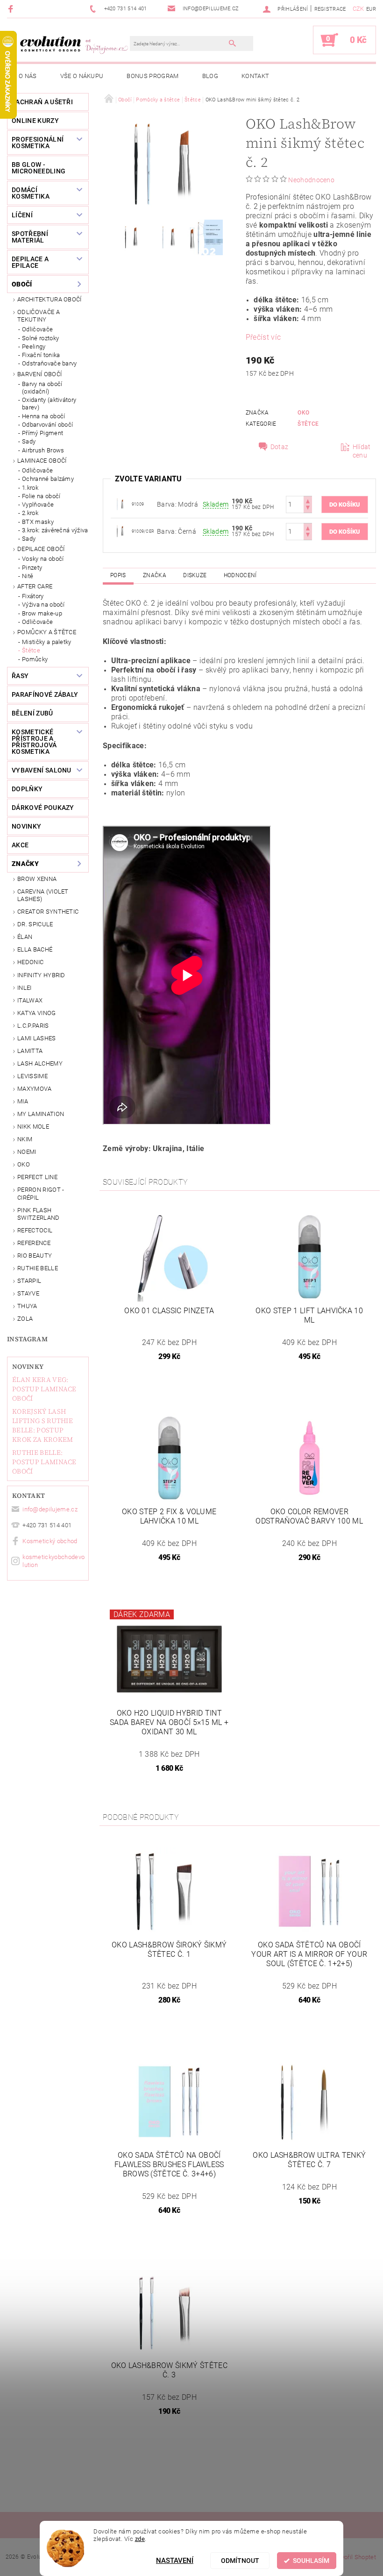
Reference (34, 1243)
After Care (35, 586)
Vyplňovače (38, 504)
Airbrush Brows (43, 450)
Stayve (28, 1293)
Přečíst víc (263, 337)
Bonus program (152, 76)
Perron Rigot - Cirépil (41, 1193)
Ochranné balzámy (48, 479)
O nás (28, 76)
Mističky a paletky (47, 642)
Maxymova (35, 1089)
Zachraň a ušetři (42, 102)
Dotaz (280, 447)
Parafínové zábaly (45, 694)
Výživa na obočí (43, 605)
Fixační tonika (41, 355)
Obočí (22, 284)
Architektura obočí (50, 299)
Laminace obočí (42, 461)
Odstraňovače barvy (50, 363)
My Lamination (41, 1114)
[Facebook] (12, 9)
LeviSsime (32, 1076)
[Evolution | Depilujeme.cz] (73, 44)
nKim (25, 1139)
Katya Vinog (37, 1013)
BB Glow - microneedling (39, 168)
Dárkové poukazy (43, 808)
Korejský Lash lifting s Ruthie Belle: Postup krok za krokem (43, 1425)
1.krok (30, 488)
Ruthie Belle (38, 1268)
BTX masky (38, 522)
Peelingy (34, 347)
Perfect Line (37, 1177)
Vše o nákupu (82, 76)
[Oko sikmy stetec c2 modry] (120, 504)
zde (140, 2539)
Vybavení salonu (42, 770)
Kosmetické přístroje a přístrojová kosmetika (34, 742)
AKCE (20, 845)
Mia (23, 1101)
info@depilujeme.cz (50, 1509)
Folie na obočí (41, 496)
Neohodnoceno (311, 180)
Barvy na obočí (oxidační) (42, 388)
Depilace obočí (41, 549)
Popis (118, 575)
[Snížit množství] (308, 509)
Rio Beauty (35, 1256)
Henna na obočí (43, 416)
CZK (358, 9)
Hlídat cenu (362, 451)
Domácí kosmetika (31, 193)
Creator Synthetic (48, 912)
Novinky (28, 1367)
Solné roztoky (40, 338)
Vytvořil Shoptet (354, 2557)
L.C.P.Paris (33, 1026)
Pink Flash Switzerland (39, 1214)
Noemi (27, 1152)
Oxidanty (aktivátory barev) (49, 404)
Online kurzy (35, 121)
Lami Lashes (37, 1038)
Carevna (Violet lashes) (43, 895)
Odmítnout (240, 2561)
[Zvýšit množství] (308, 500)
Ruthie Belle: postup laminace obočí (44, 1462)
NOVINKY (26, 826)
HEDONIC (30, 962)
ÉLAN (25, 937)
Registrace (330, 9)
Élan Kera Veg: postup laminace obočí (44, 1389)
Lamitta (30, 1051)
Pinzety (32, 568)
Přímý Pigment (43, 433)
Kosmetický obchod (50, 1541)
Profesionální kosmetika (38, 143)
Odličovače (37, 329)
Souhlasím (311, 2561)
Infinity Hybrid (41, 975)
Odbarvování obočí (47, 425)
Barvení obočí (39, 374)
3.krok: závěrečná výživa (55, 530)
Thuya (27, 1306)
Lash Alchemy (40, 1063)
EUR (371, 9)
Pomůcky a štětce (47, 632)
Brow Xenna (37, 879)
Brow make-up (42, 613)
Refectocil (35, 1230)
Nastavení (175, 2561)
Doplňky (27, 789)
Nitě (28, 576)
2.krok (30, 513)
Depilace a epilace (30, 262)
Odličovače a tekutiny (39, 316)
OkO (24, 1164)
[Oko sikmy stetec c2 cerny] (120, 531)
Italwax (30, 1000)
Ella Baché (35, 949)
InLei (25, 988)
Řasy (20, 676)
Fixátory (33, 596)
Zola (25, 1319)
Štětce (31, 650)
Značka (155, 575)
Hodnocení (240, 575)
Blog (210, 76)
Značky (25, 864)
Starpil (29, 1281)
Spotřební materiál (30, 237)
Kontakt (255, 76)
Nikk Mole (33, 1127)
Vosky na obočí (43, 559)
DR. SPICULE (35, 924)
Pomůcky (35, 659)
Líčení (22, 215)
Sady (29, 441)
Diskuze (195, 575)
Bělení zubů (32, 713)
